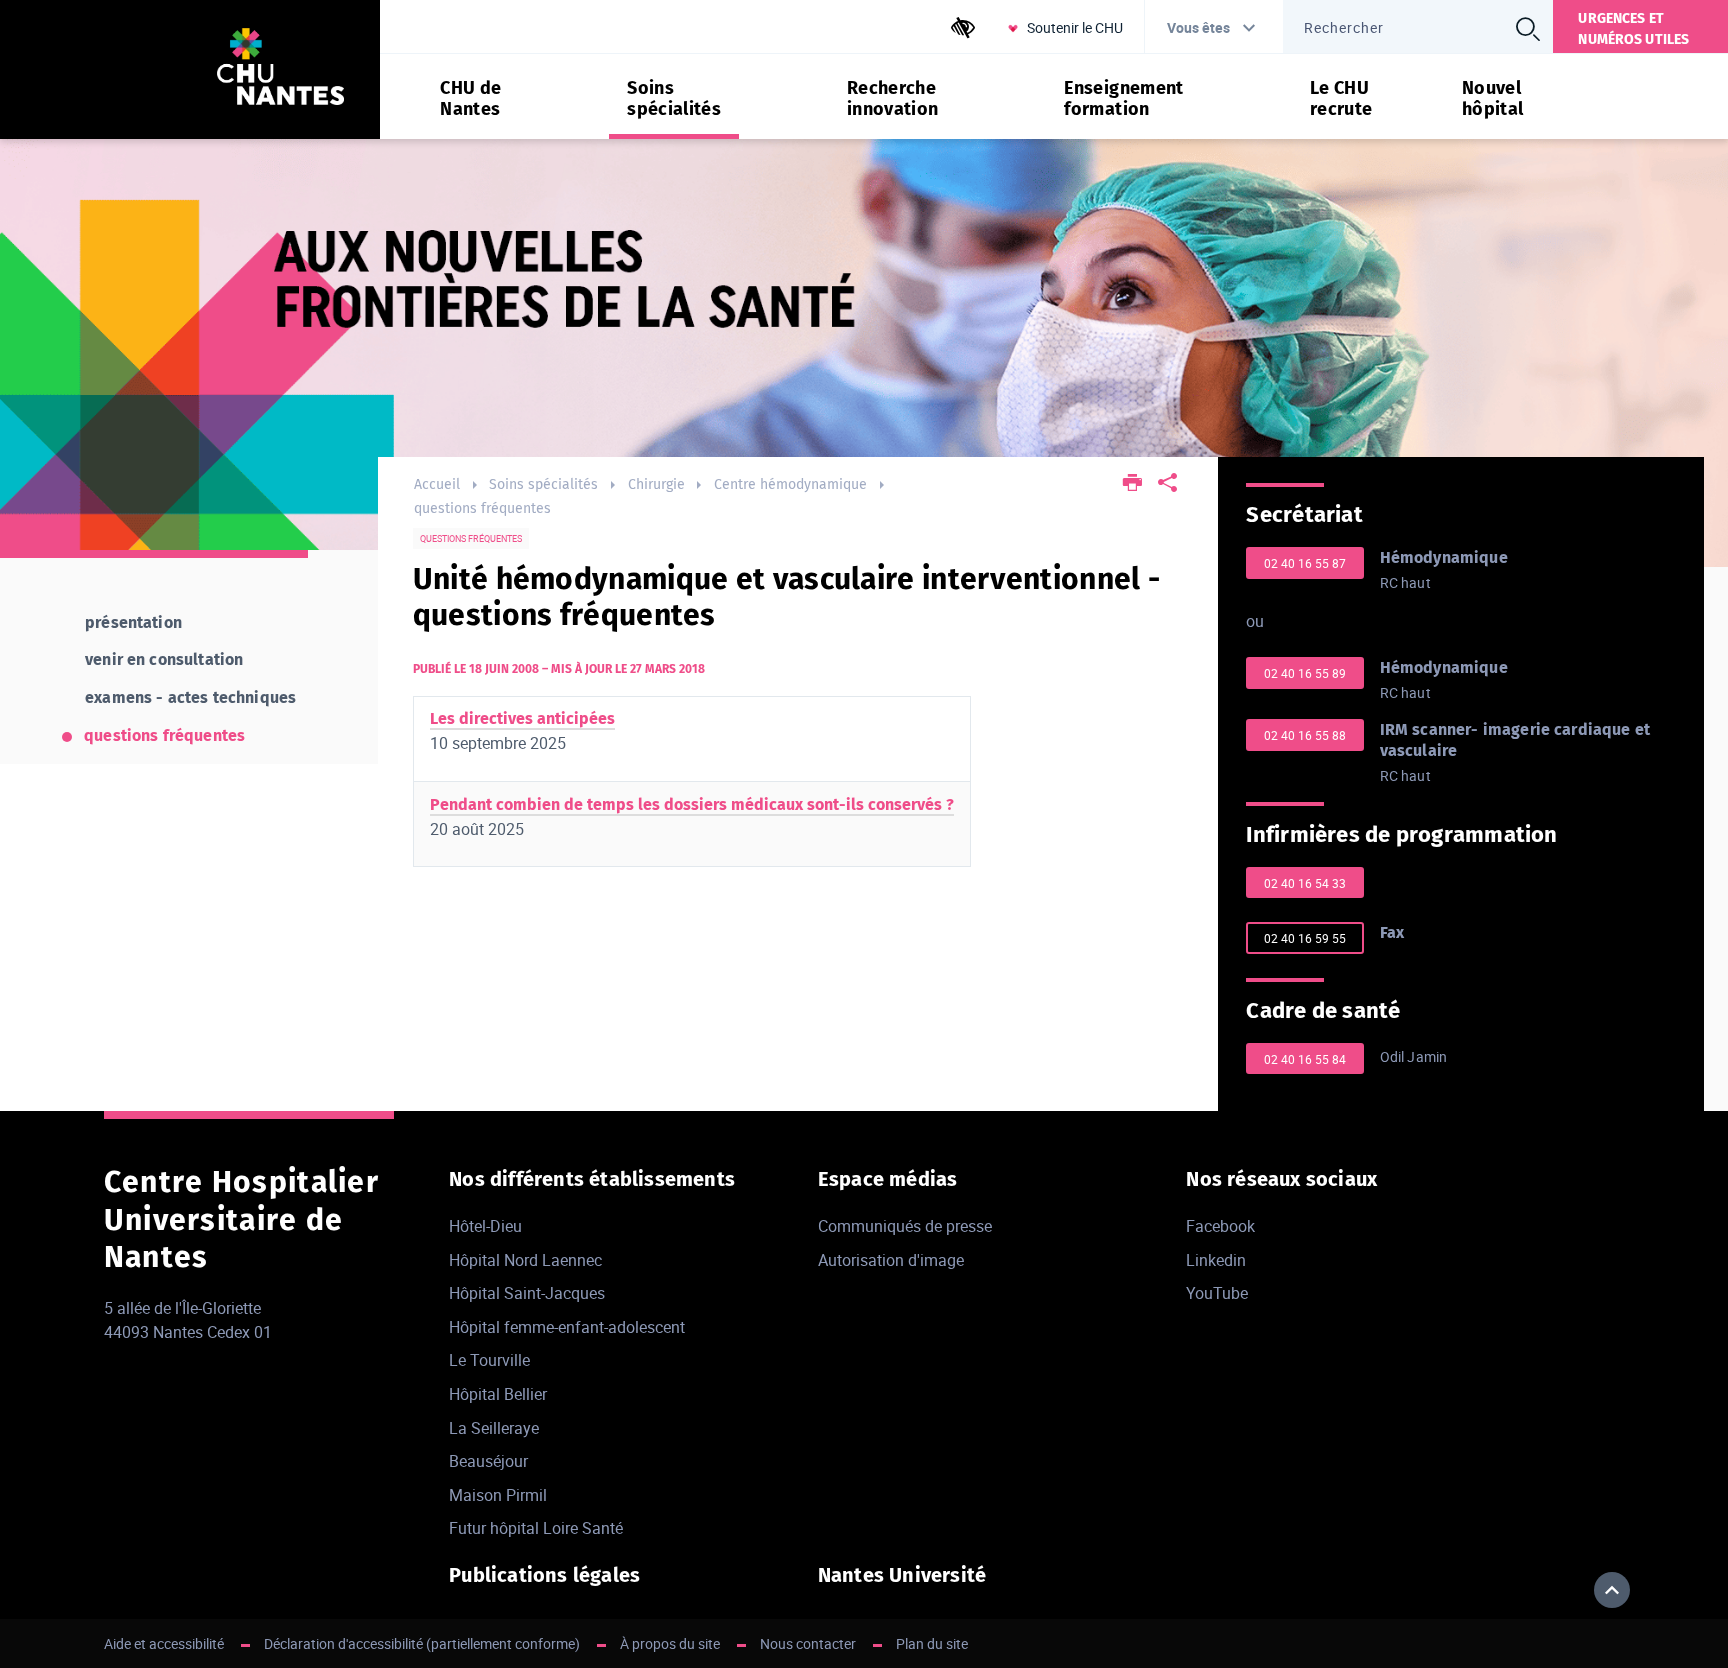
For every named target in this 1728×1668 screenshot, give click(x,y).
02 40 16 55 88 (1305, 735)
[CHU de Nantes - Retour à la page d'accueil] (280, 69)
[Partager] (1167, 484)
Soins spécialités (543, 484)
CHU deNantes (470, 99)
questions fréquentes (482, 508)
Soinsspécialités (674, 99)
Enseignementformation (1123, 99)
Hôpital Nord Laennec (525, 1260)
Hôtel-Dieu (485, 1226)
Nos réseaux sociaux (1281, 1179)
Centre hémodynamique (790, 484)
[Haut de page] (1612, 1590)
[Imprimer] (1133, 484)
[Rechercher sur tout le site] (1527, 29)
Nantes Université (902, 1575)
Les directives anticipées (522, 718)
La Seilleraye (494, 1428)
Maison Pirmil (498, 1495)
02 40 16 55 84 (1305, 1059)
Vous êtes (1198, 27)
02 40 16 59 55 (1305, 938)
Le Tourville (489, 1360)
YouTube (1217, 1293)
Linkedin (1216, 1260)
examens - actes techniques (190, 697)
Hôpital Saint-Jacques (527, 1293)
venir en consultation (164, 659)
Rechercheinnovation (893, 99)
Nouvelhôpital (1493, 99)
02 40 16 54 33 (1305, 883)
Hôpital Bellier (498, 1394)
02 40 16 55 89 (1305, 673)
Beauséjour (488, 1461)
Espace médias (888, 1179)
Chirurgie (656, 484)
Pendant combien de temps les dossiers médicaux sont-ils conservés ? (692, 804)
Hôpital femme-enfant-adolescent (567, 1327)
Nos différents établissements (592, 1179)
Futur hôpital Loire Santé (536, 1528)
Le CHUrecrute (1341, 99)
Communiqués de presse (905, 1226)
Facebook (1220, 1226)
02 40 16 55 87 (1305, 563)
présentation (133, 622)
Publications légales (544, 1575)
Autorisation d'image (891, 1260)
